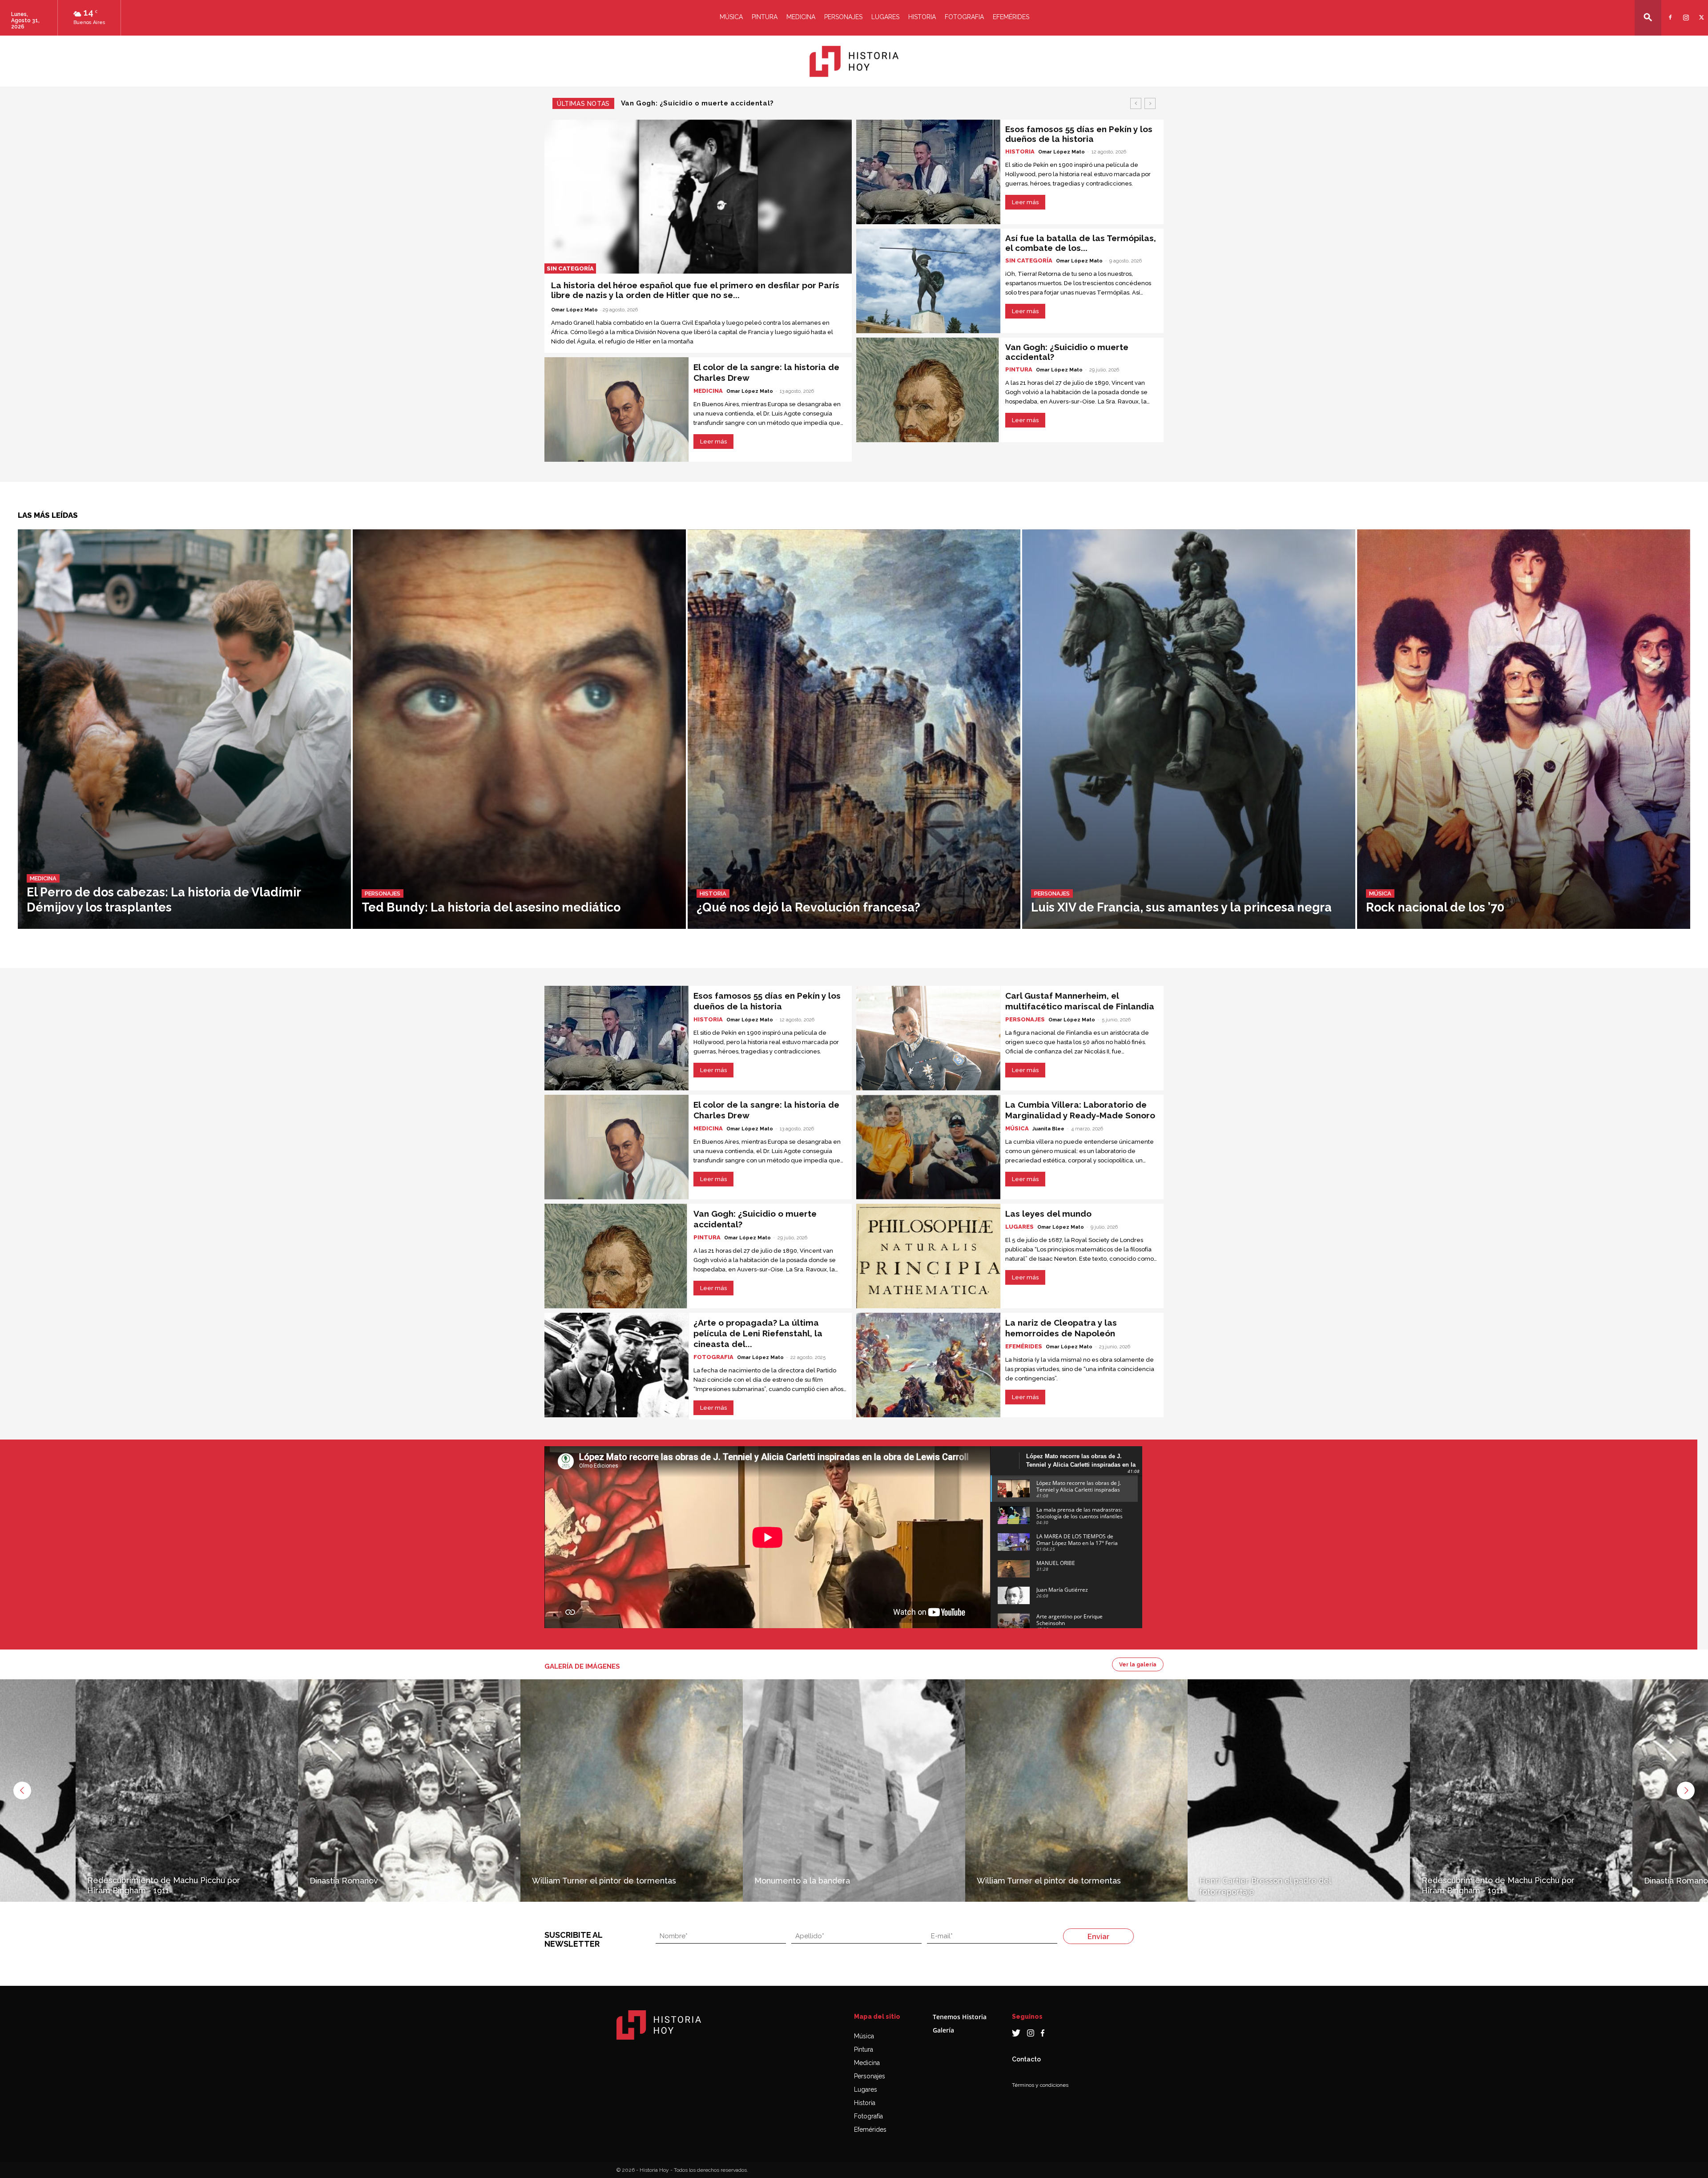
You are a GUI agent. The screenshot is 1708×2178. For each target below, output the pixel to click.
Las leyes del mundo (1048, 1214)
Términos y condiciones (1040, 2085)
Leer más (713, 442)
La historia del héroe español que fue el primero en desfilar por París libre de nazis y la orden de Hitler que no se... (695, 290)
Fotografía (868, 2116)
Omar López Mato (574, 310)
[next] (1150, 103)
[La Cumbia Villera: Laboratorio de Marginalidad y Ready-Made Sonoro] (928, 1147)
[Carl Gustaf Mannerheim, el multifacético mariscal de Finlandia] (928, 1038)
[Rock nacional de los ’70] (1524, 729)
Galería (943, 2030)
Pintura (765, 17)
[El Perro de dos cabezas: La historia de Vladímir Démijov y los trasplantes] (184, 729)
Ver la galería (1138, 1665)
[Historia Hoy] (854, 61)
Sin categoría (570, 268)
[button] (1648, 17)
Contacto (1026, 2059)
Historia (922, 17)
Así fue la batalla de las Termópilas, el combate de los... (1081, 243)
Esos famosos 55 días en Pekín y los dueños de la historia (726, 103)
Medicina (801, 17)
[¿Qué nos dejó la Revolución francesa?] (854, 729)
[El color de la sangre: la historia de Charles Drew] (616, 409)
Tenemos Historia (960, 2017)
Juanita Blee (1048, 1129)
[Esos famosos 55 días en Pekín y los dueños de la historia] (928, 172)
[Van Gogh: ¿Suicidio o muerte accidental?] (928, 390)
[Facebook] (1669, 12)
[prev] (1136, 103)
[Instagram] (1685, 12)
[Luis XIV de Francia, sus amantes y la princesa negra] (1189, 729)
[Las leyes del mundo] (928, 1256)
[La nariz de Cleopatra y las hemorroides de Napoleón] (928, 1365)
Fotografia (964, 17)
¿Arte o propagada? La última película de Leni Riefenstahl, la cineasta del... (758, 1333)
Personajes (843, 17)
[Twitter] (1700, 12)
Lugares (885, 17)
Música (731, 17)
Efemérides (1011, 17)
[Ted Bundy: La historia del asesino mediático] (519, 729)
